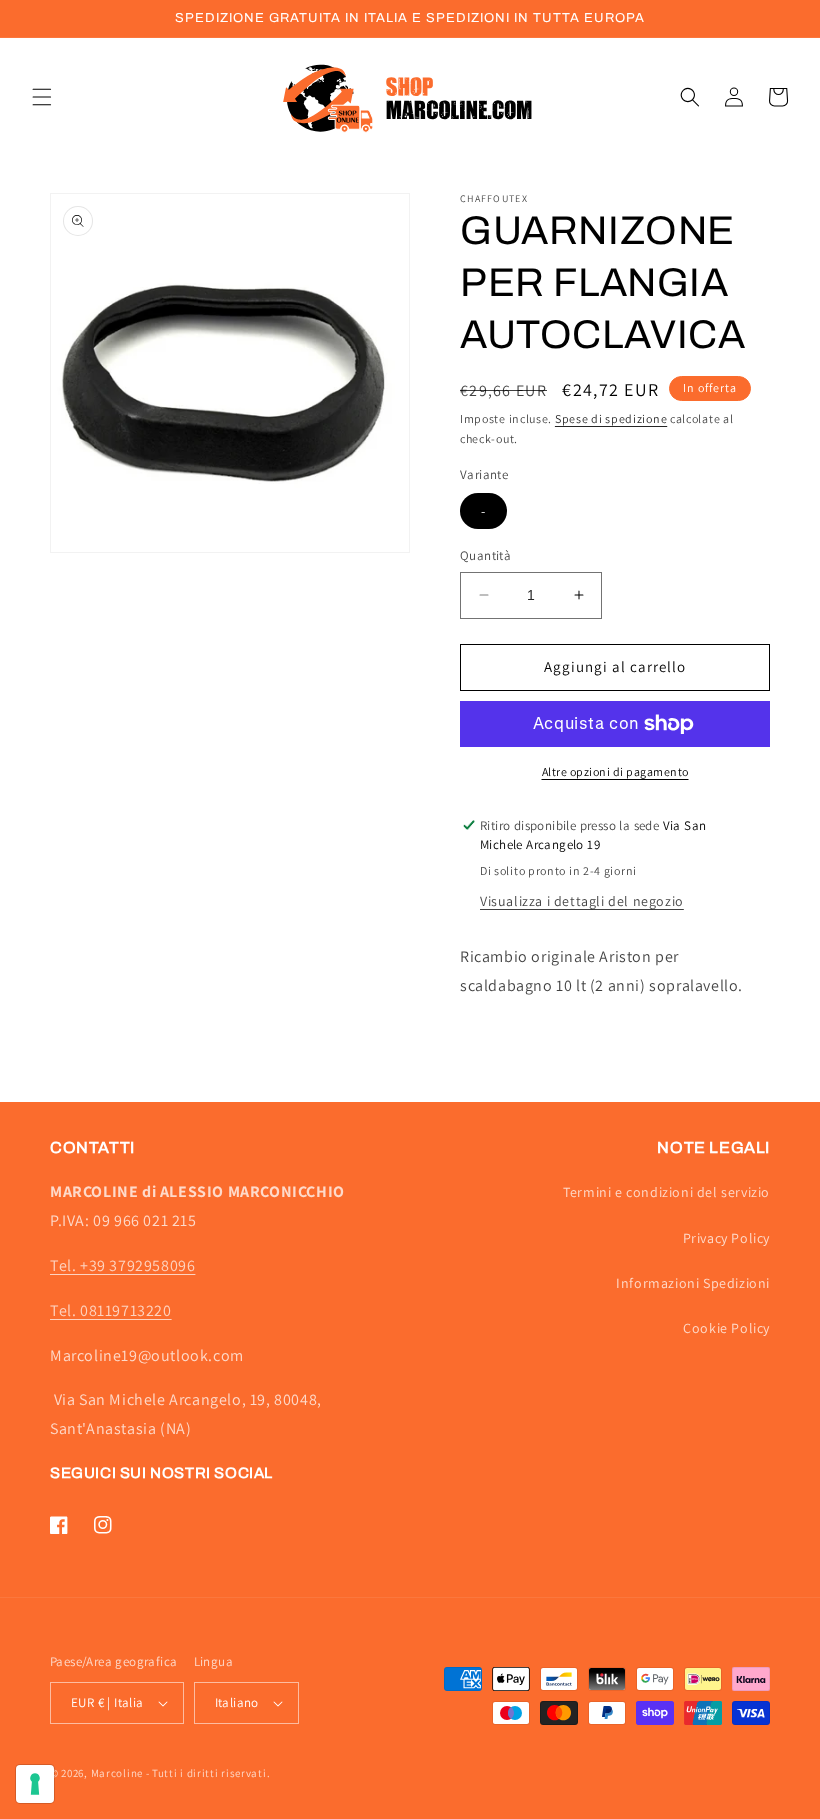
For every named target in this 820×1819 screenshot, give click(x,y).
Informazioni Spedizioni (693, 1283)
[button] (42, 97)
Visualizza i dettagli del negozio (582, 901)
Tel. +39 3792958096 (122, 1265)
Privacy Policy (726, 1238)
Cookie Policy (726, 1328)
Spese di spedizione (611, 418)
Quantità (485, 555)
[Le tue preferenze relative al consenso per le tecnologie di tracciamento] (35, 1784)
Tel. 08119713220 (111, 1310)
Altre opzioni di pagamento (615, 771)
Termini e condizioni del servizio (666, 1192)
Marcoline (117, 1773)
